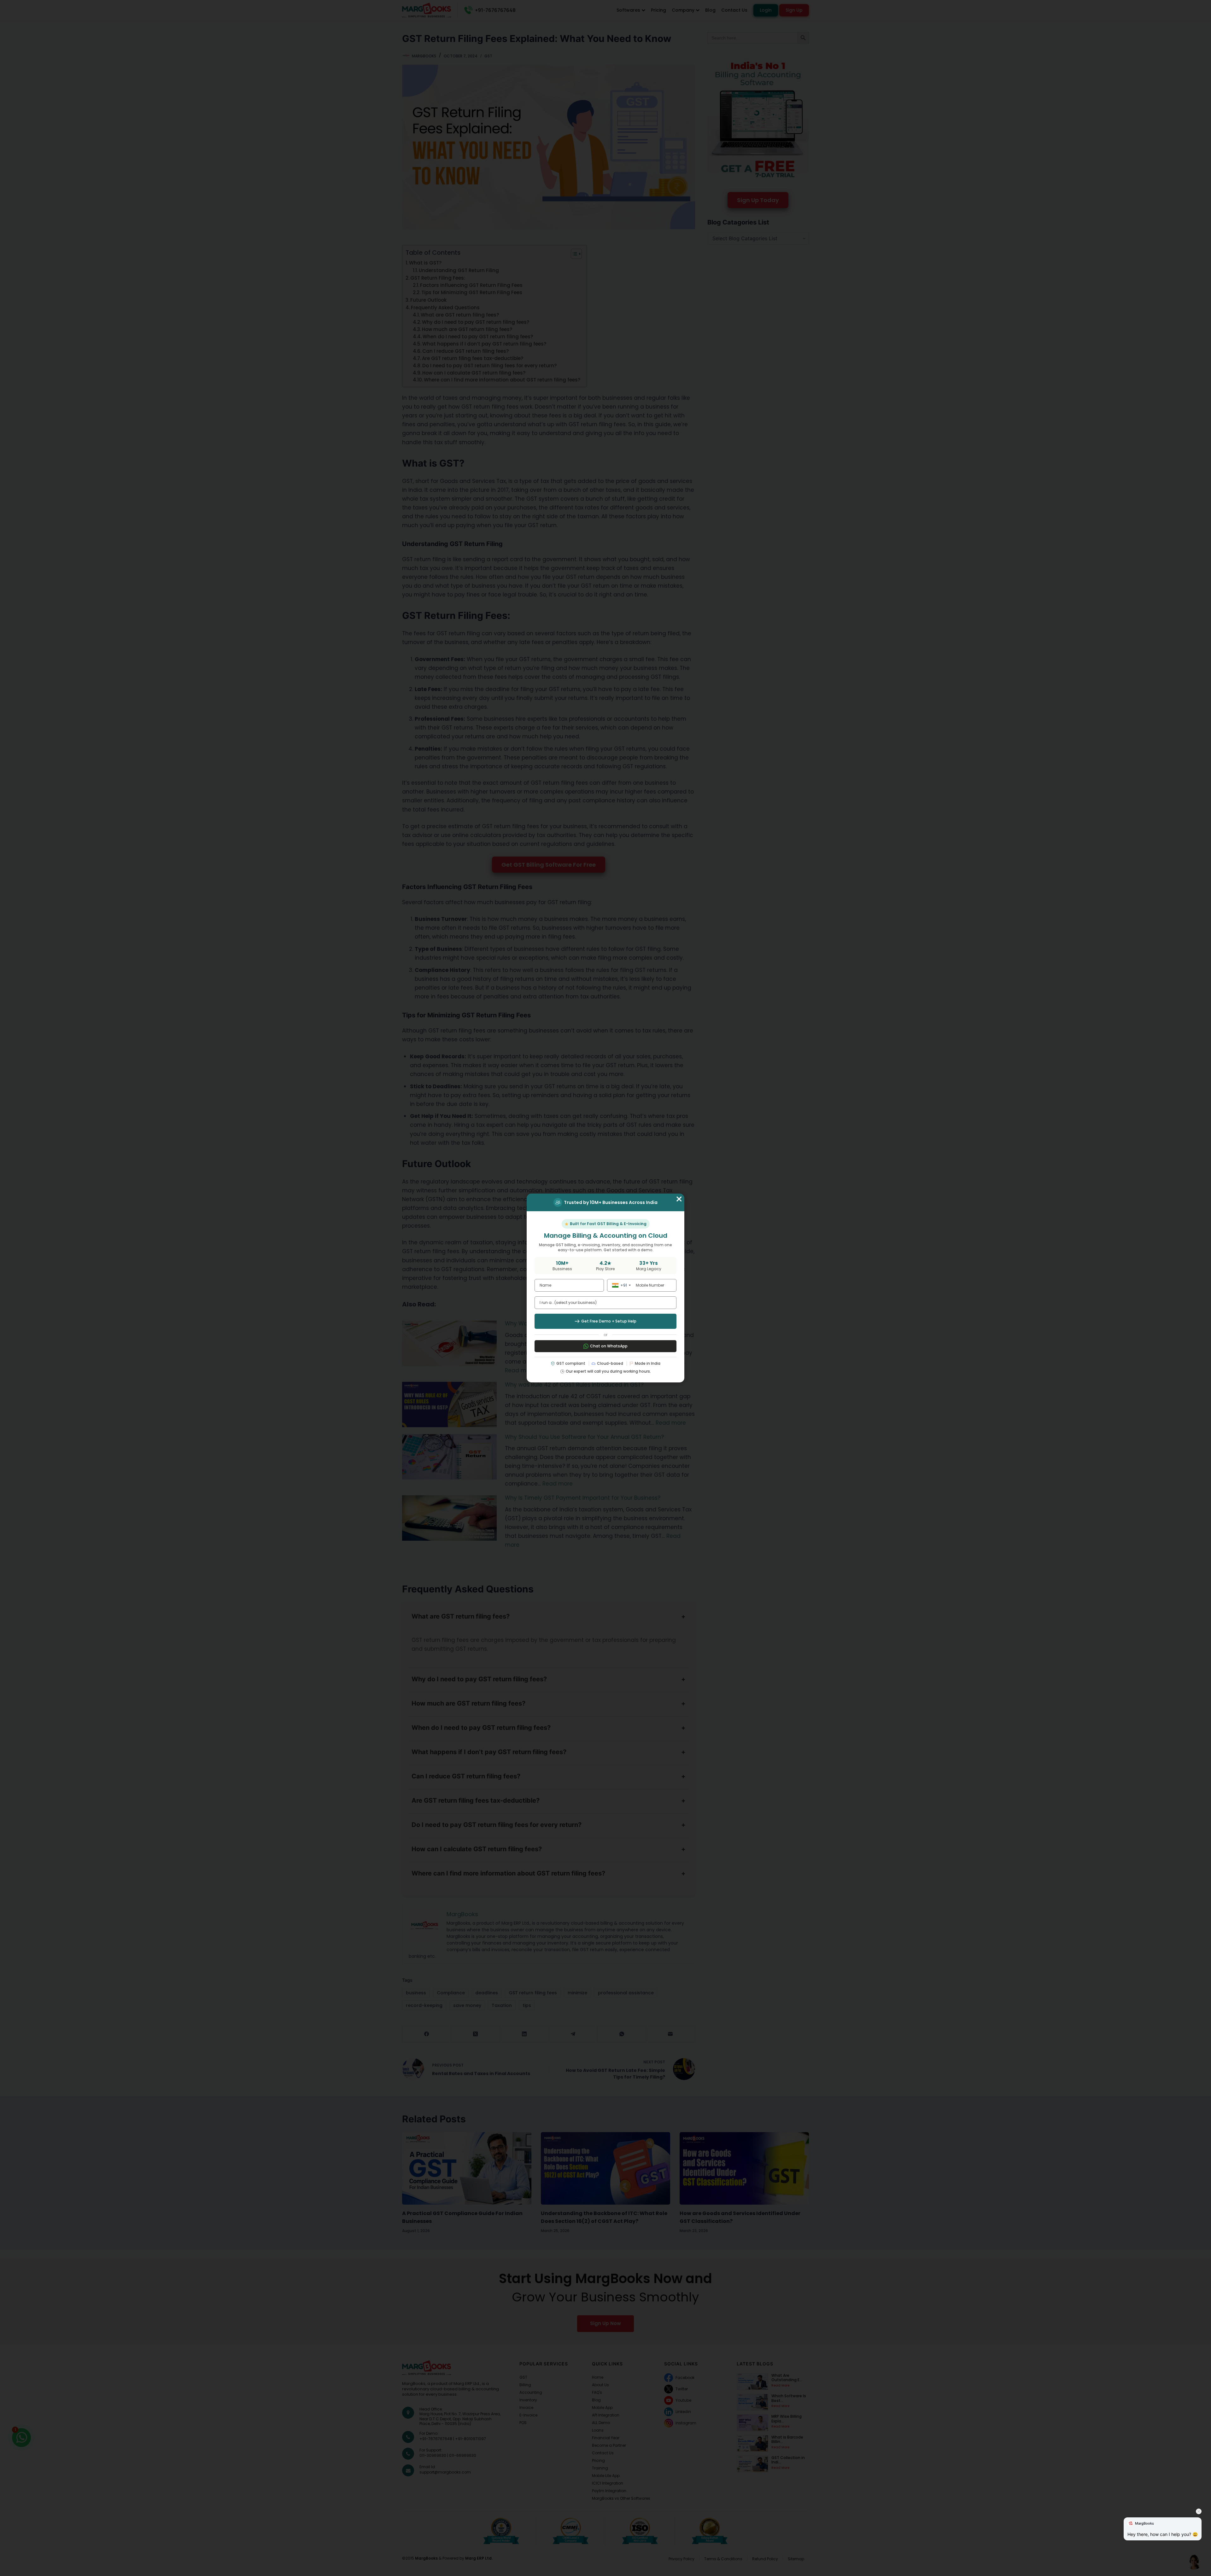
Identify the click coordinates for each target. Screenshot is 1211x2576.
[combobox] (620, 1285)
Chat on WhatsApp (609, 1346)
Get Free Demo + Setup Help (609, 1321)
